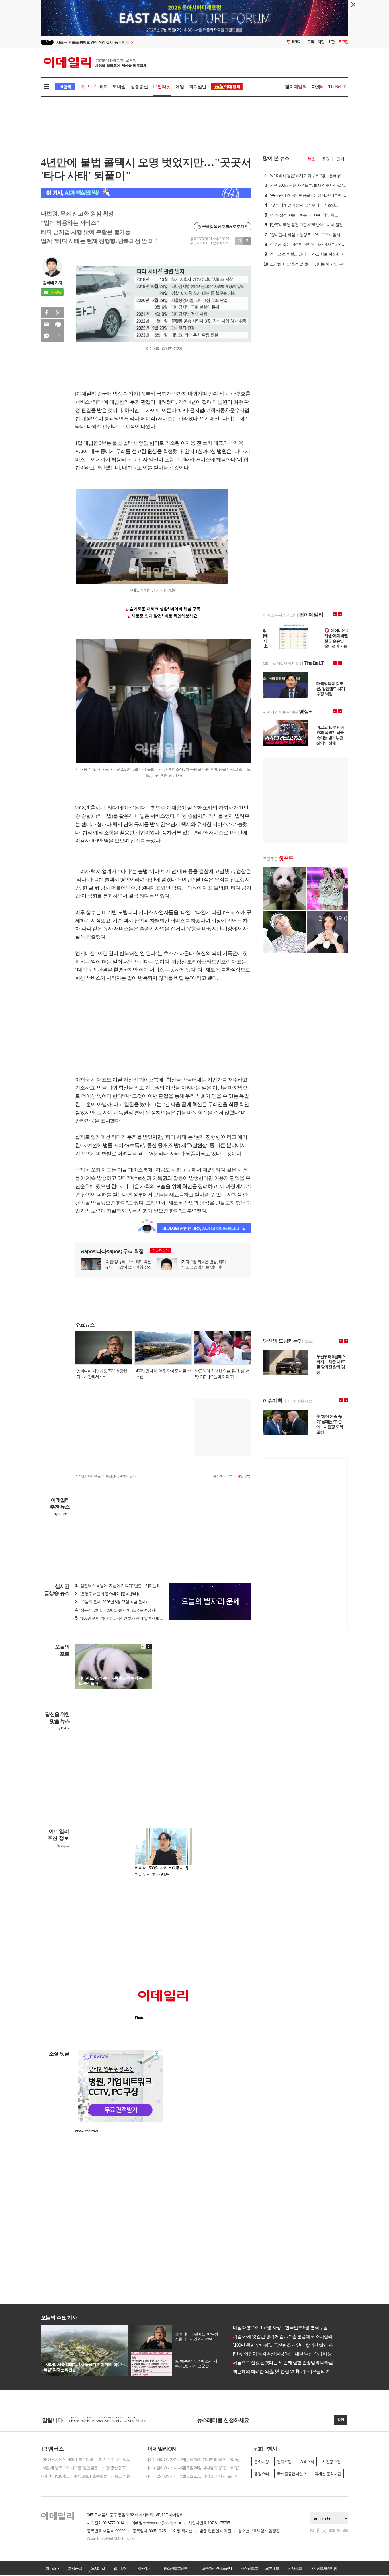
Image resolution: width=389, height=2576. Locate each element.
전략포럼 (284, 2462)
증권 (326, 159)
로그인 (343, 42)
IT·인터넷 (162, 87)
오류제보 (272, 2568)
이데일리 (95, 62)
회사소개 (52, 2568)
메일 (46, 324)
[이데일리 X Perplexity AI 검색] (146, 193)
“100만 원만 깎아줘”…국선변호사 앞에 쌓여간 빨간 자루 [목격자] (290, 2345)
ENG (296, 42)
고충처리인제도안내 (217, 2568)
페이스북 (46, 313)
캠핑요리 (261, 2474)
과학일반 (197, 87)
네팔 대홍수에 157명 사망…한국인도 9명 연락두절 (278, 2328)
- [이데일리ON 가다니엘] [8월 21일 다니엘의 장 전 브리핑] (193, 2476)
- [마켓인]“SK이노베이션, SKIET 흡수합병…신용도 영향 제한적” (89, 2476)
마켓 (318, 87)
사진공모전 (331, 2462)
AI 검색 (65, 87)
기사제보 (295, 2568)
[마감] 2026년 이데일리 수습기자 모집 (99, 2420)
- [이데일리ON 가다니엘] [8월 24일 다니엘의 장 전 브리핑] (193, 2468)
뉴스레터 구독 (223, 1476)
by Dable (63, 1728)
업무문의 (120, 2568)
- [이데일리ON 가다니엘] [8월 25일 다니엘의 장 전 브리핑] (193, 2459)
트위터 (58, 313)
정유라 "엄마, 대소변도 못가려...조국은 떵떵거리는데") (122, 1610)
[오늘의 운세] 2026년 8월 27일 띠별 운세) (111, 1602)
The (337, 87)
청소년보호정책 (175, 2568)
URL (58, 336)
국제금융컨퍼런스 (292, 2474)
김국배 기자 (52, 283)
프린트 (58, 324)
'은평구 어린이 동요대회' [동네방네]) (107, 1594)
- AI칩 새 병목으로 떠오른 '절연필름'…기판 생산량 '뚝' (84, 2468)
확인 (341, 2420)
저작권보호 (249, 2568)
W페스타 (307, 2462)
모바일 (119, 87)
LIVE (47, 42)
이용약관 (143, 2568)
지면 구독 (243, 1476)
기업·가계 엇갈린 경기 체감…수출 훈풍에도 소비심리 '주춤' (286, 2336)
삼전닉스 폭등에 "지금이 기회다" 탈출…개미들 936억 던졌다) (128, 1586)
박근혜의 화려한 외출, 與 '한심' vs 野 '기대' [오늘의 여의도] (284, 2371)
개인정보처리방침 (323, 2568)
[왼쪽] (144, 1647)
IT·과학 (101, 87)
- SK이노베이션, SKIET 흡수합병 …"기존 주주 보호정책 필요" (89, 2459)
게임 (180, 87)
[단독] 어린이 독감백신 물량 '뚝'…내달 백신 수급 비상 (280, 2354)
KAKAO (46, 336)
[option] (195, 30)
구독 (311, 42)
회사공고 (75, 2568)
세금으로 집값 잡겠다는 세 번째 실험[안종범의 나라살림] (283, 2363)
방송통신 (139, 87)
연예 (340, 159)
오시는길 (98, 2568)
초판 (331, 42)
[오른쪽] (149, 1647)
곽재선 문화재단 (328, 2474)
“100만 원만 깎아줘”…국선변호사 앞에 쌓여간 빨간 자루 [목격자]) (131, 1618)
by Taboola (62, 1514)
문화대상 (261, 2462)
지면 (321, 42)
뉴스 (311, 159)
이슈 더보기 (160, 1251)
